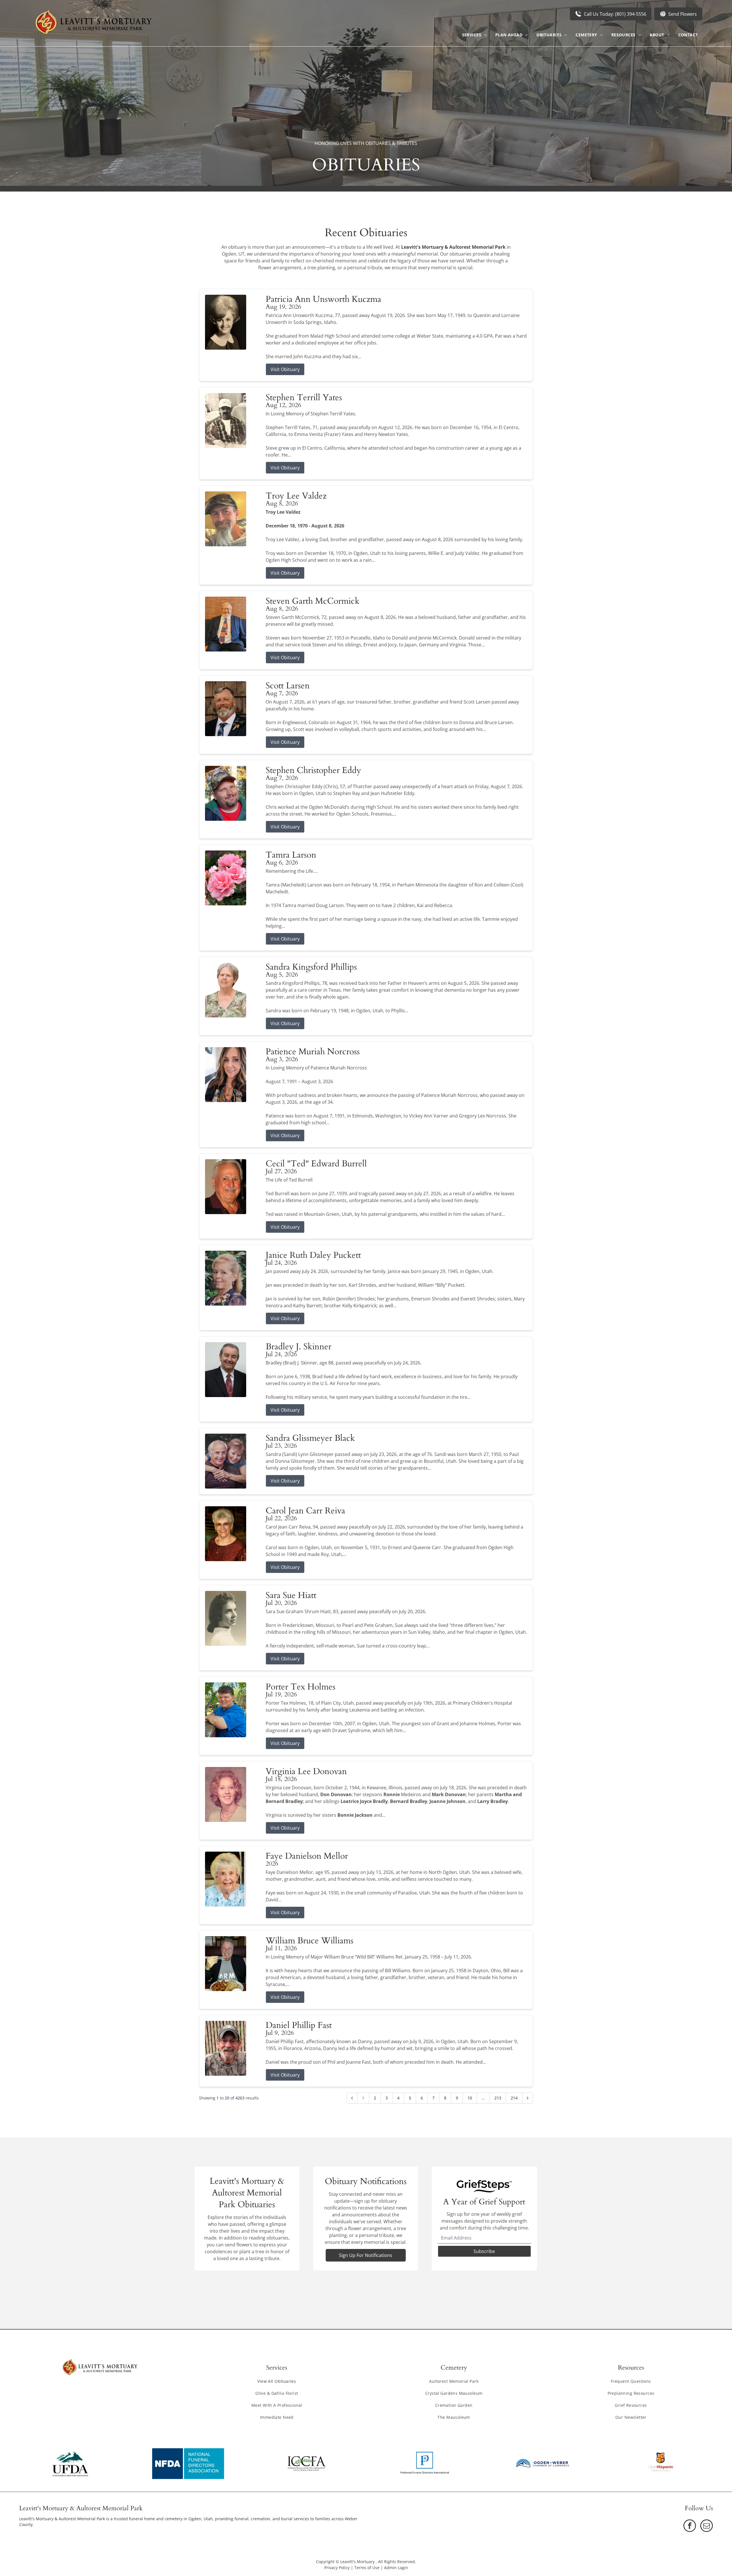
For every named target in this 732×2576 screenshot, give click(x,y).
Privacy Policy (337, 2568)
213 (498, 2098)
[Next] (528, 2098)
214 (514, 2098)
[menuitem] (474, 35)
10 (470, 2098)
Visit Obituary (285, 369)
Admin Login (396, 2568)
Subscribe (484, 2251)
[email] (707, 2526)
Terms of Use (367, 2568)
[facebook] (690, 2526)
